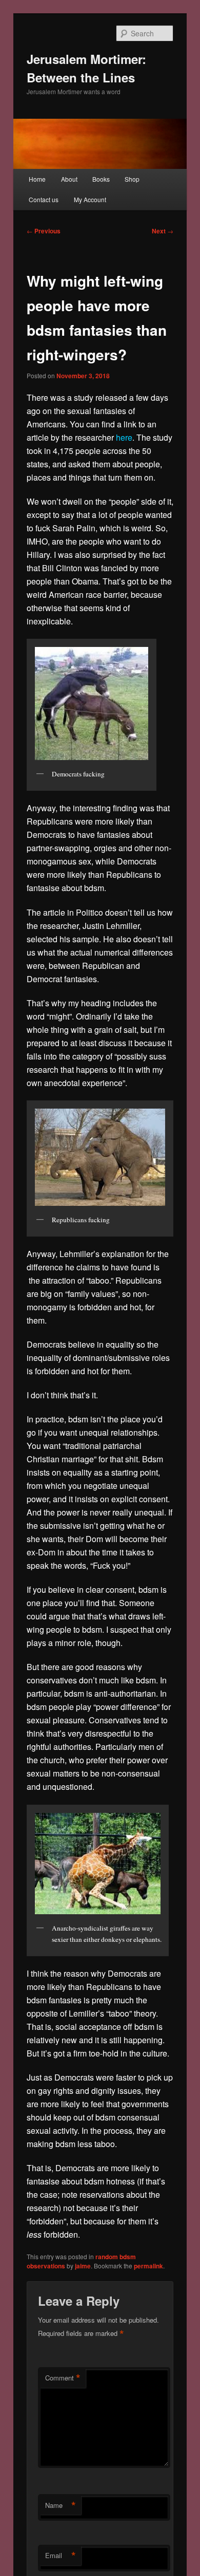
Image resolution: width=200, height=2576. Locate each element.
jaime (83, 2266)
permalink (148, 2266)
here (124, 437)
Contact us (44, 199)
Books (101, 179)
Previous (44, 231)
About (69, 179)
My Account (90, 199)
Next (163, 231)
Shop (132, 179)
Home (37, 179)
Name (61, 2505)
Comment (63, 2378)
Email (61, 2556)
